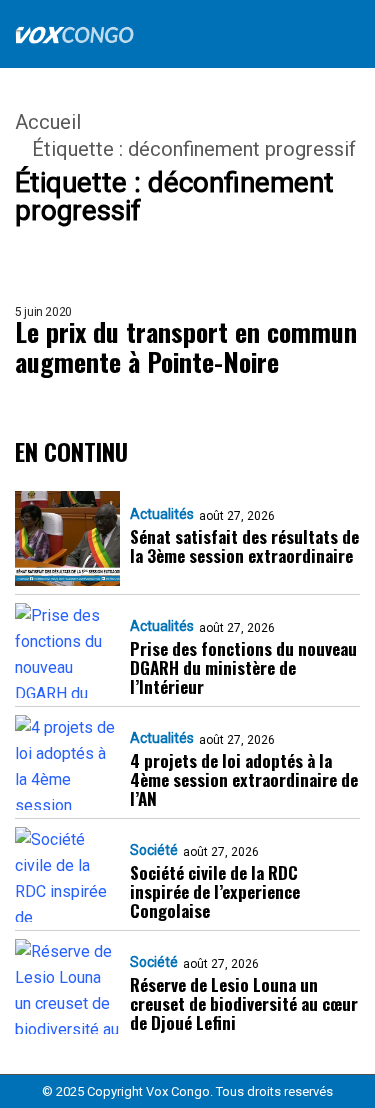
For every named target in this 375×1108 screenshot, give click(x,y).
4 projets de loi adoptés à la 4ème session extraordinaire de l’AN (244, 779)
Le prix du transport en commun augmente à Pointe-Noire (186, 347)
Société (154, 850)
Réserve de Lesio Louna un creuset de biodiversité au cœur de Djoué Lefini (244, 1003)
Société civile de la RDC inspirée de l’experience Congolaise (215, 891)
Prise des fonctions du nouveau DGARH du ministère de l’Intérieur (243, 667)
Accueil (48, 122)
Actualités (162, 514)
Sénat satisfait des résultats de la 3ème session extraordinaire (244, 546)
